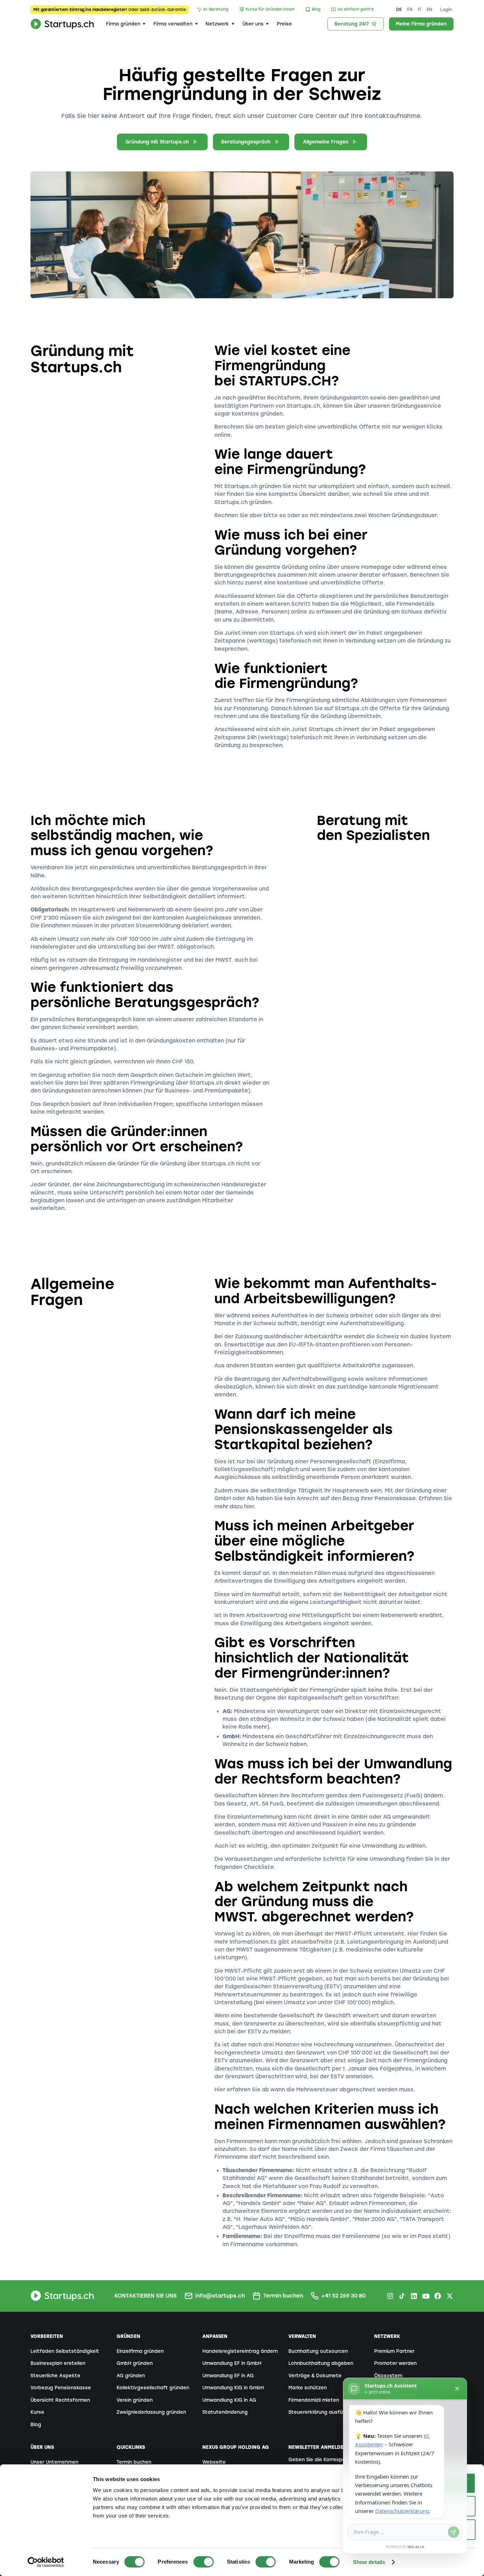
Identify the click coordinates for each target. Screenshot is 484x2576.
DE (399, 9)
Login (446, 9)
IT (420, 9)
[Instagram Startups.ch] (390, 2296)
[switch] (204, 2562)
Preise (284, 24)
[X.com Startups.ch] (450, 2296)
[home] (62, 24)
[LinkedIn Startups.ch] (414, 2296)
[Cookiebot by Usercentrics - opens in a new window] (46, 2562)
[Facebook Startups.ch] (438, 2296)
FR (410, 9)
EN (429, 9)
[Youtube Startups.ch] (426, 2296)
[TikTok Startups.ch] (402, 2296)
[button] (126, 24)
